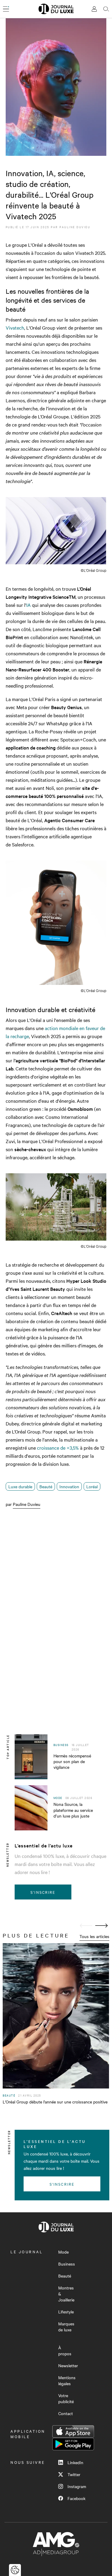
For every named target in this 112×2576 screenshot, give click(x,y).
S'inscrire (43, 1892)
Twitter (74, 2474)
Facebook (76, 2498)
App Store (73, 2432)
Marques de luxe (66, 2327)
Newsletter (68, 2365)
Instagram (77, 2486)
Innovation (69, 1486)
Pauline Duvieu (75, 227)
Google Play (73, 2444)
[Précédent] (86, 1926)
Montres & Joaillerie (66, 2294)
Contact (66, 2413)
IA (29, 605)
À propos (65, 2350)
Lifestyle (66, 2312)
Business (67, 2264)
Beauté (46, 1486)
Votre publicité (66, 2398)
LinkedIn (75, 2462)
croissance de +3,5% (58, 1448)
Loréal (92, 1486)
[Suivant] (102, 1926)
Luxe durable (20, 1486)
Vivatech (15, 327)
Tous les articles (94, 1936)
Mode (63, 2252)
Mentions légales (67, 2380)
